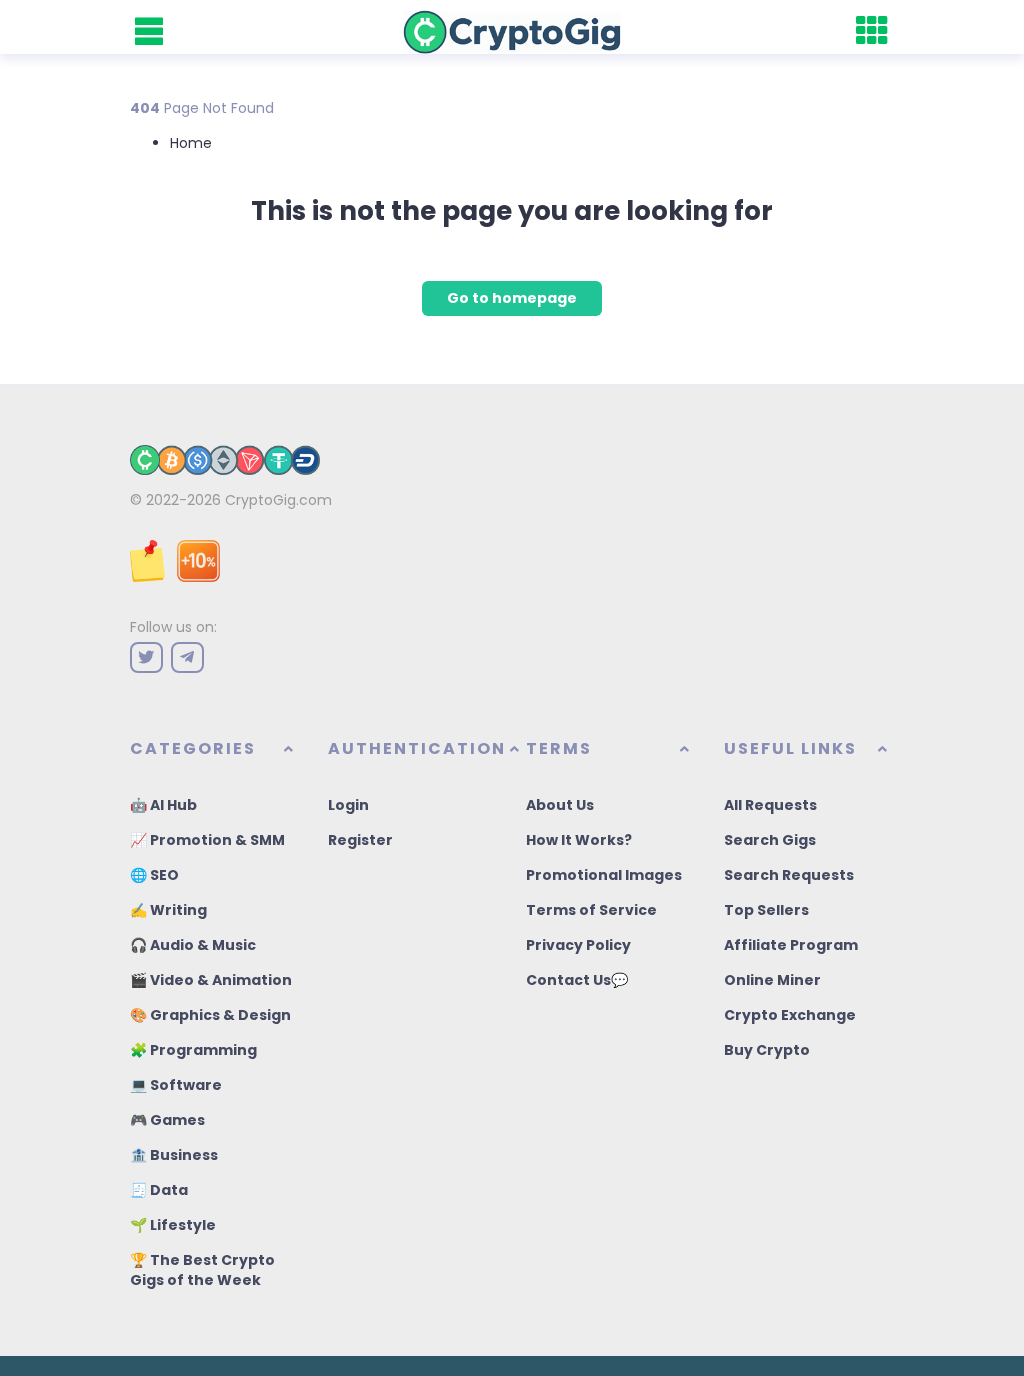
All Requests (770, 805)
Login (348, 805)
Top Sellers (766, 910)
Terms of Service (591, 910)
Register (360, 840)
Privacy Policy (578, 945)
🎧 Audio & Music (193, 945)
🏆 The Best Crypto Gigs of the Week (202, 1270)
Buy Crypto (767, 1050)
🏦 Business (174, 1155)
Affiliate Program (791, 945)
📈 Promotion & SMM (207, 840)
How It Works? (579, 840)
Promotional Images (604, 875)
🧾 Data (159, 1190)
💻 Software (176, 1085)
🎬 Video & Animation (211, 980)
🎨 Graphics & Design (210, 1015)
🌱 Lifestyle (173, 1225)
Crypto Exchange (790, 1015)
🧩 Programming (193, 1050)
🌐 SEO (154, 875)
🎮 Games (167, 1120)
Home (191, 143)
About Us (560, 805)
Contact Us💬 (577, 980)
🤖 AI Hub (163, 805)
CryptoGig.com (278, 500)
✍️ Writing (168, 910)
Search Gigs (770, 840)
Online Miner (772, 980)
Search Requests (789, 875)
